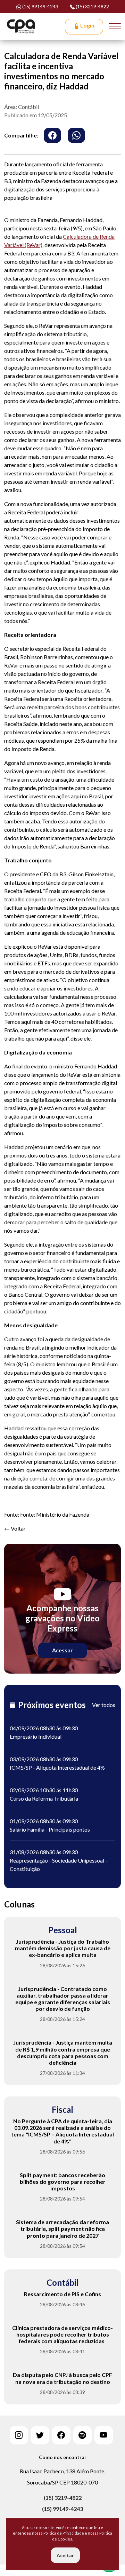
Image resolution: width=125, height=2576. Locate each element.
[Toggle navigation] (115, 26)
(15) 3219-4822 (92, 6)
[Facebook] (61, 2435)
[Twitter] (40, 2435)
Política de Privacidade (64, 2533)
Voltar (18, 1528)
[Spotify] (82, 2435)
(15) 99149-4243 (62, 2509)
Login (87, 25)
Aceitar (65, 2555)
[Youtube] (104, 2435)
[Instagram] (19, 2435)
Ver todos (104, 1705)
